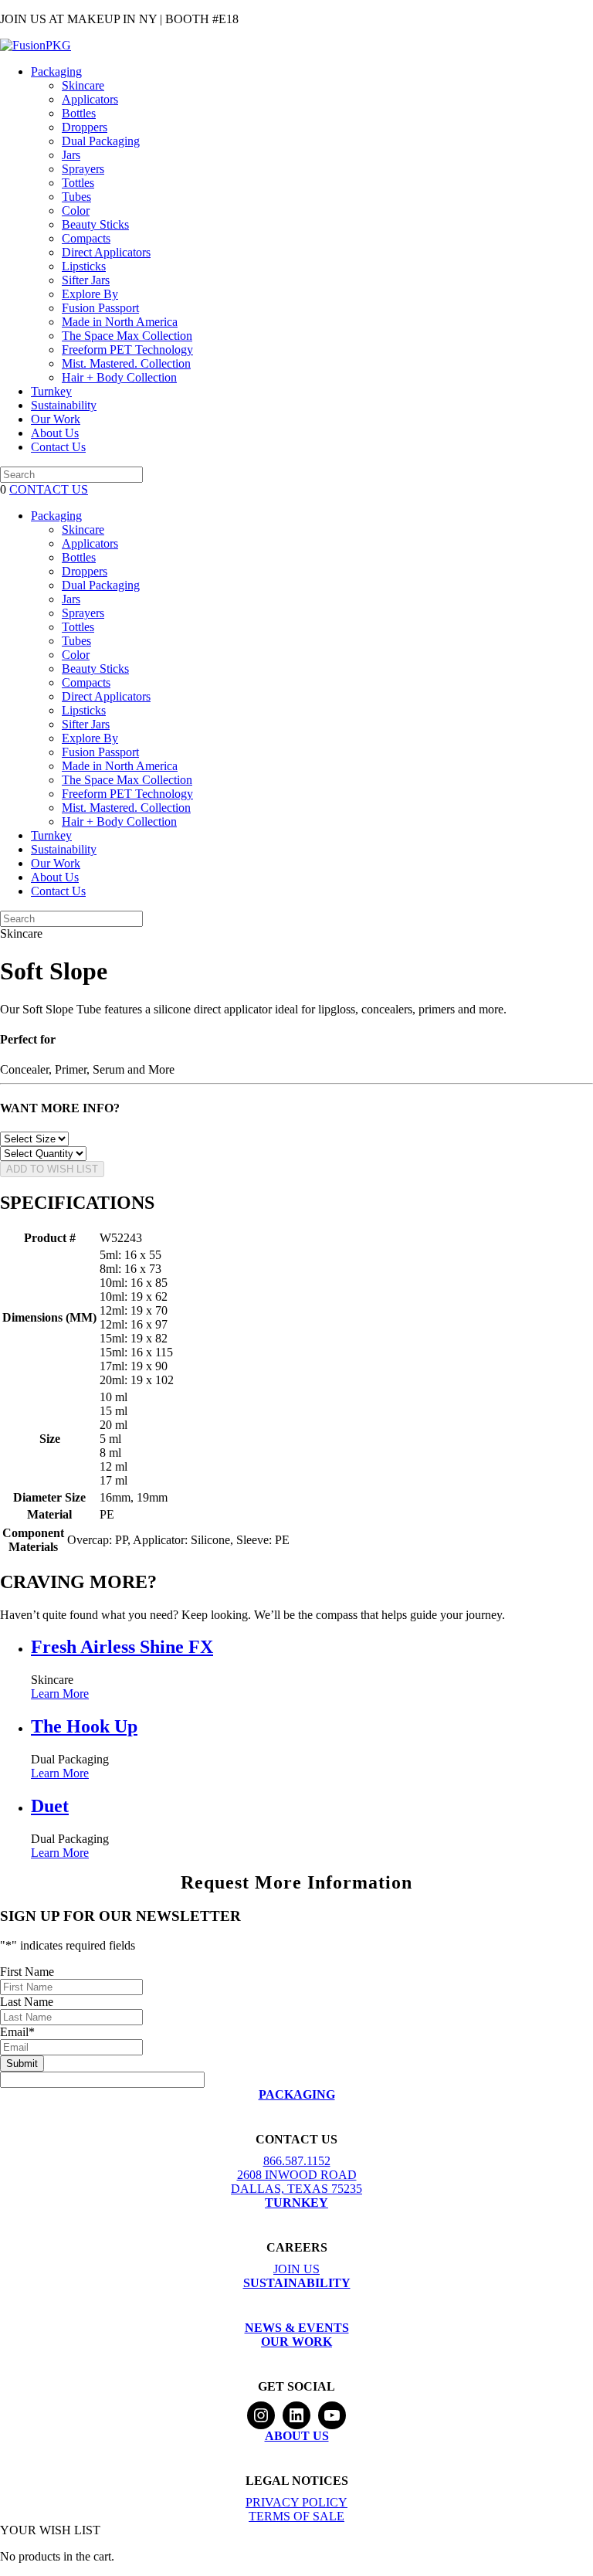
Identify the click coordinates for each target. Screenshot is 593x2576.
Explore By (90, 294)
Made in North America (120, 322)
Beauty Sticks (95, 224)
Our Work (56, 419)
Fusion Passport (100, 308)
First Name (27, 1972)
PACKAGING (297, 2094)
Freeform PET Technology (127, 350)
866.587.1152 (297, 2161)
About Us (55, 433)
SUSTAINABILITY (297, 2283)
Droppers (85, 127)
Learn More (60, 1694)
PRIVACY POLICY (296, 2502)
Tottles (78, 183)
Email (17, 2032)
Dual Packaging (101, 141)
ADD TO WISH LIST (52, 1169)
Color (76, 210)
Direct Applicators (106, 252)
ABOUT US (297, 2436)
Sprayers (83, 169)
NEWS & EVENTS (297, 2328)
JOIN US (296, 2269)
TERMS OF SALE (296, 2516)
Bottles (79, 113)
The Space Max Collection (127, 336)
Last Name (27, 2002)
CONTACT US (49, 489)
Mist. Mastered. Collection (126, 363)
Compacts (86, 238)
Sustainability (64, 405)
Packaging (56, 71)
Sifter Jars (86, 280)
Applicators (90, 99)
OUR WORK (296, 2342)
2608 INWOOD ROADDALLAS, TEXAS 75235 (296, 2182)
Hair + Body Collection (119, 377)
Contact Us (58, 447)
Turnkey (51, 391)
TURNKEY (296, 2203)
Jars (71, 155)
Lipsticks (84, 266)
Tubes (76, 197)
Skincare (83, 85)
